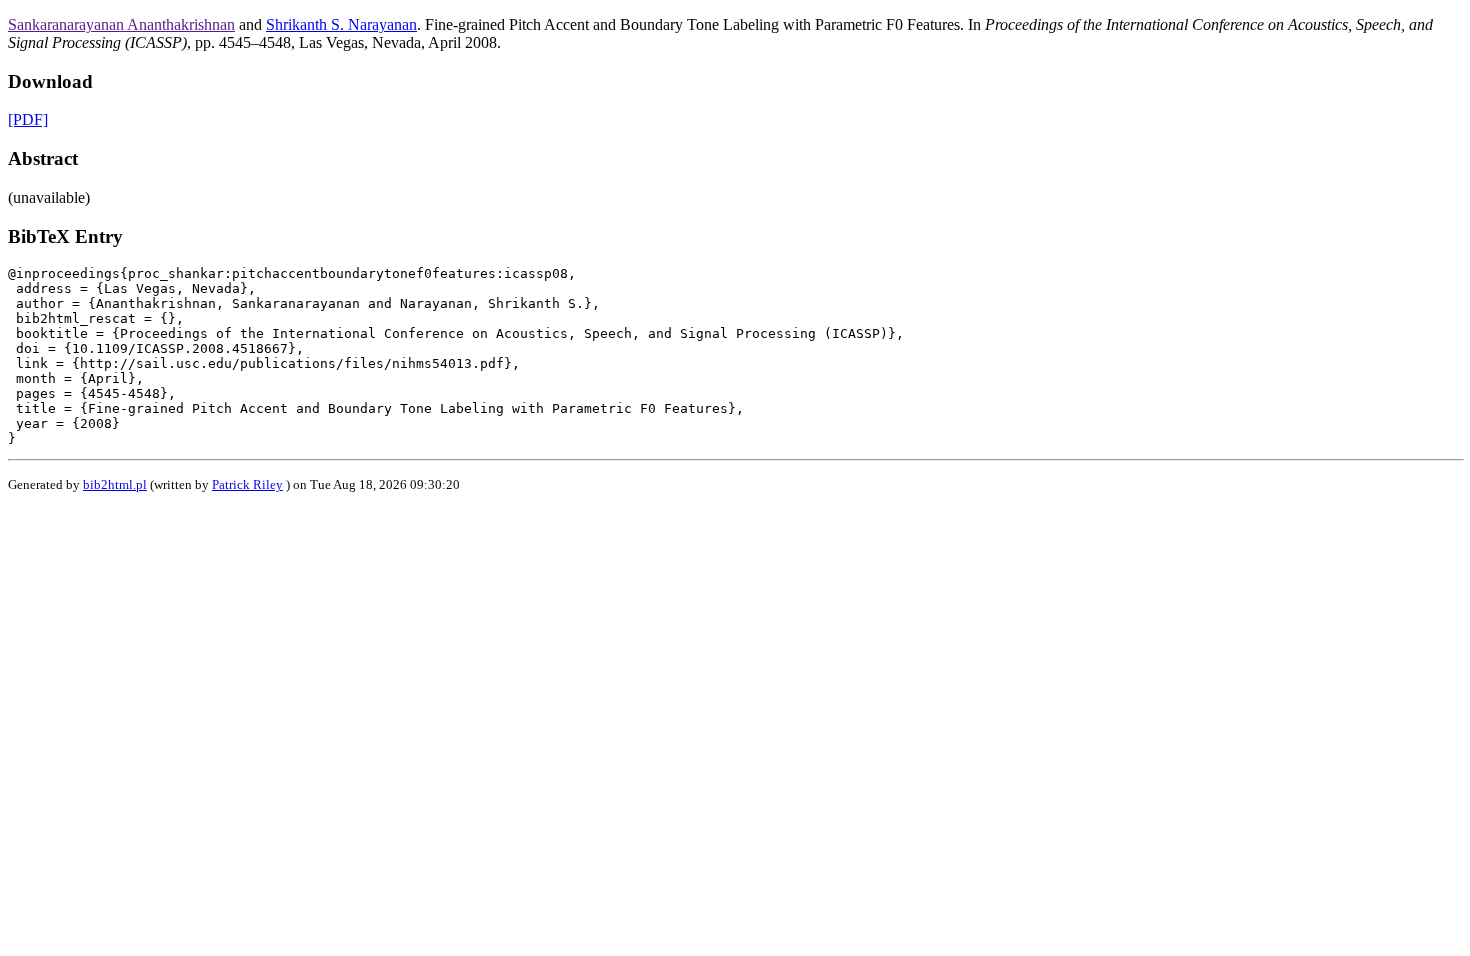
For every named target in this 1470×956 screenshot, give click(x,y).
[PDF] (28, 119)
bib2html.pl (115, 484)
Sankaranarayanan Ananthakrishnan (121, 24)
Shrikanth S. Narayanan (341, 24)
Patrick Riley (247, 484)
